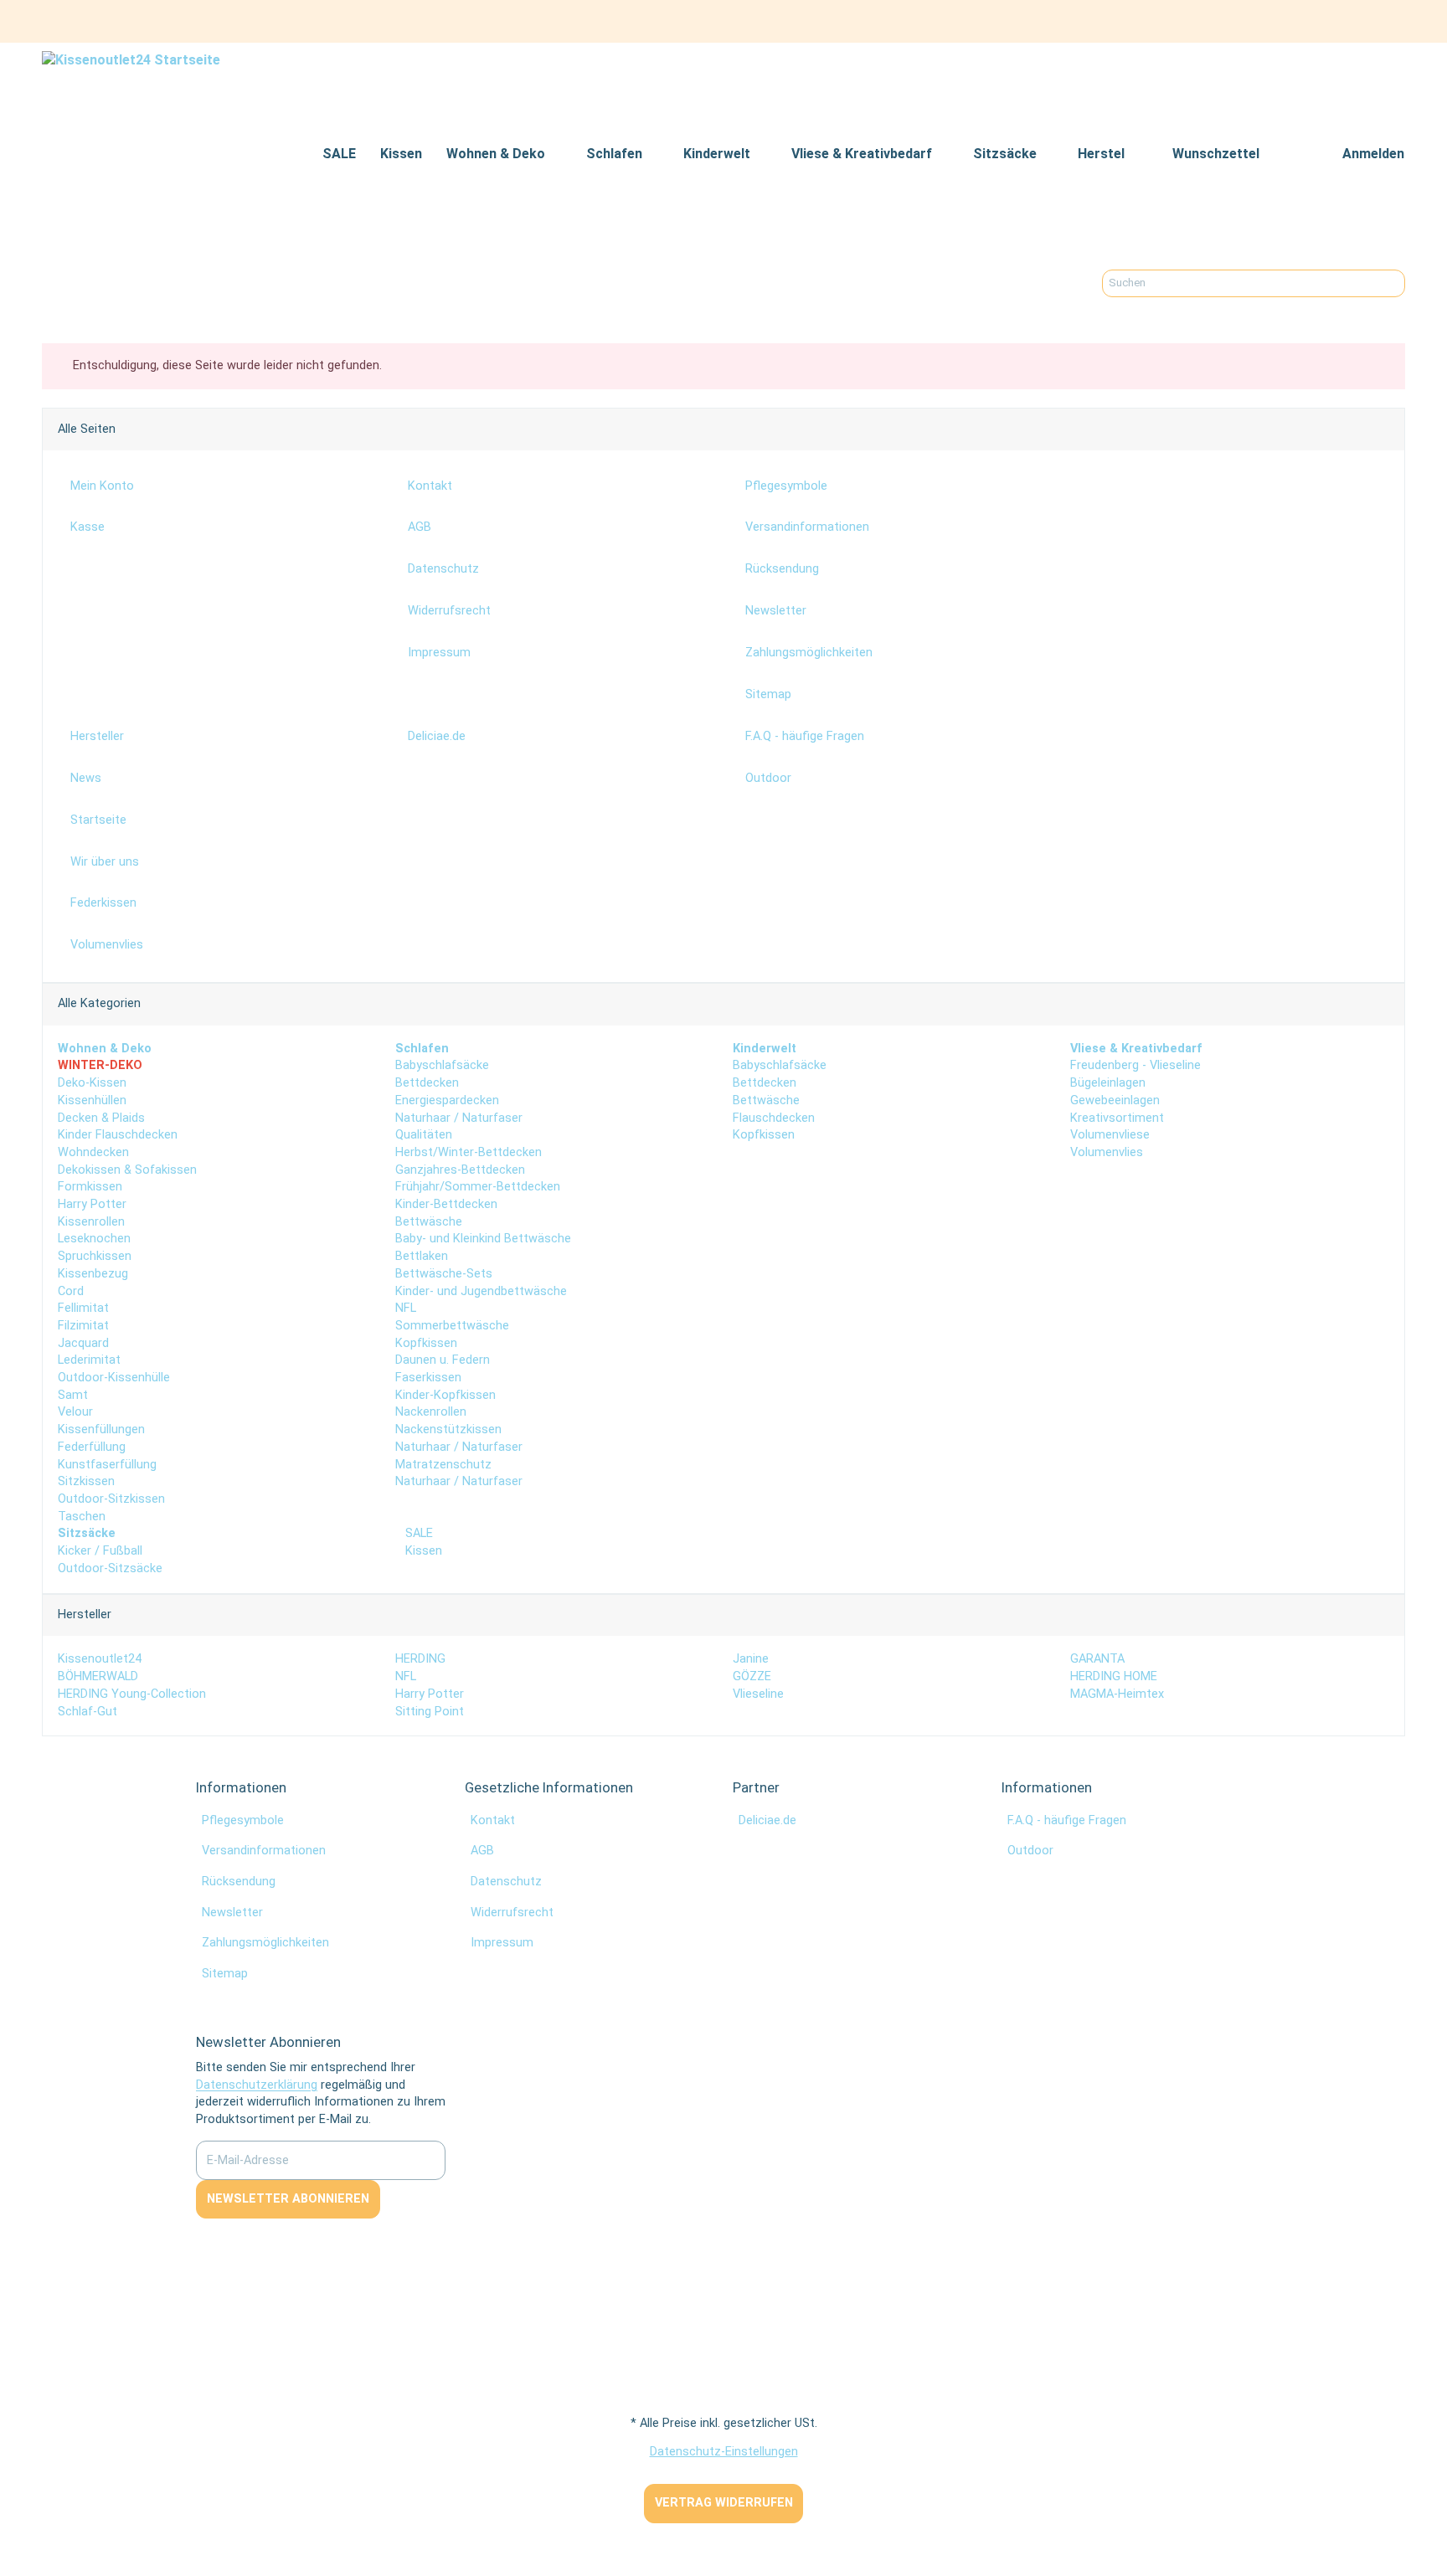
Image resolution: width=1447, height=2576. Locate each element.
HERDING (420, 1659)
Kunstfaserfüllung (107, 1465)
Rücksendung (239, 1882)
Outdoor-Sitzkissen (111, 1499)
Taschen (82, 1517)
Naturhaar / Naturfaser (459, 1118)
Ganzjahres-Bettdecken (460, 1170)
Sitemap (225, 1974)
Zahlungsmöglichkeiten (265, 1943)
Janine (751, 1659)
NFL (406, 1308)
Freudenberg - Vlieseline (1135, 1065)
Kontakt (493, 1820)
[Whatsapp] (10, 2548)
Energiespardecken (447, 1100)
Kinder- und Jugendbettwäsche (481, 1291)
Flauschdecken (774, 1118)
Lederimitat (89, 1360)
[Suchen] (1392, 283)
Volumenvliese (1110, 1135)
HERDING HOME (1114, 1676)
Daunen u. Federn (443, 1360)
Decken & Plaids (101, 1118)
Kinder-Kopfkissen (445, 1395)
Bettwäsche (429, 1222)
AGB (482, 1851)
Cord (71, 1291)
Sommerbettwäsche (452, 1326)
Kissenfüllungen (101, 1429)
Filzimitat (83, 1326)
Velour (75, 1412)
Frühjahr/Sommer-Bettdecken (478, 1187)
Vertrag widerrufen (724, 2503)
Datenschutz (506, 1882)
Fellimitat (83, 1308)
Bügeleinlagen (1108, 1083)
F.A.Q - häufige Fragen (1067, 1820)
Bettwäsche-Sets (444, 1274)
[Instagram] (1390, 21)
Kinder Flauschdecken (118, 1135)
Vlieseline (758, 1694)
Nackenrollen (431, 1412)
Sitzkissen (86, 1481)
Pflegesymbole (243, 1820)
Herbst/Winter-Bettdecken (469, 1152)
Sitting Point (430, 1712)
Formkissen (90, 1187)
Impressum (502, 1943)
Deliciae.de (767, 1820)
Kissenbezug (93, 1274)
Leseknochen (94, 1239)
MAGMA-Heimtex (1117, 1694)
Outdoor (1030, 1851)
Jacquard (83, 1343)
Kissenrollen (91, 1222)
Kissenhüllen (92, 1100)
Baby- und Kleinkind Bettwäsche (483, 1239)
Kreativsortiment (1117, 1118)
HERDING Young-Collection (132, 1694)
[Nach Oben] (7, 2531)
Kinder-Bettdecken (446, 1204)
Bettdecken (427, 1083)
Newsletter (232, 1913)
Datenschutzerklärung (257, 2085)
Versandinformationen (264, 1851)
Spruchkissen (95, 1256)
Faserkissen (428, 1378)
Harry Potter (92, 1204)
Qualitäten (424, 1135)
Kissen (422, 1551)
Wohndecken (93, 1152)
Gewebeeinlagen (1115, 1100)
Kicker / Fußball (100, 1551)
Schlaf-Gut (88, 1712)
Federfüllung (92, 1447)
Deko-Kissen (92, 1083)
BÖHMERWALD (98, 1676)
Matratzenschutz (443, 1465)
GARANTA (1097, 1659)
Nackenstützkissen (448, 1429)
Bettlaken (422, 1256)
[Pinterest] (1361, 21)
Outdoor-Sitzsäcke (110, 1568)
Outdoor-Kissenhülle (114, 1378)
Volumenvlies (1107, 1152)
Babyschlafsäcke (442, 1065)
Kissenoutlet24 (100, 1659)
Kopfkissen (426, 1343)
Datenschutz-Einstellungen (724, 2452)
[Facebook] (1332, 21)
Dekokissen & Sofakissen (127, 1170)
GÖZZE (752, 1676)
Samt (73, 1395)
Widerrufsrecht (512, 1913)
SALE (417, 1533)
